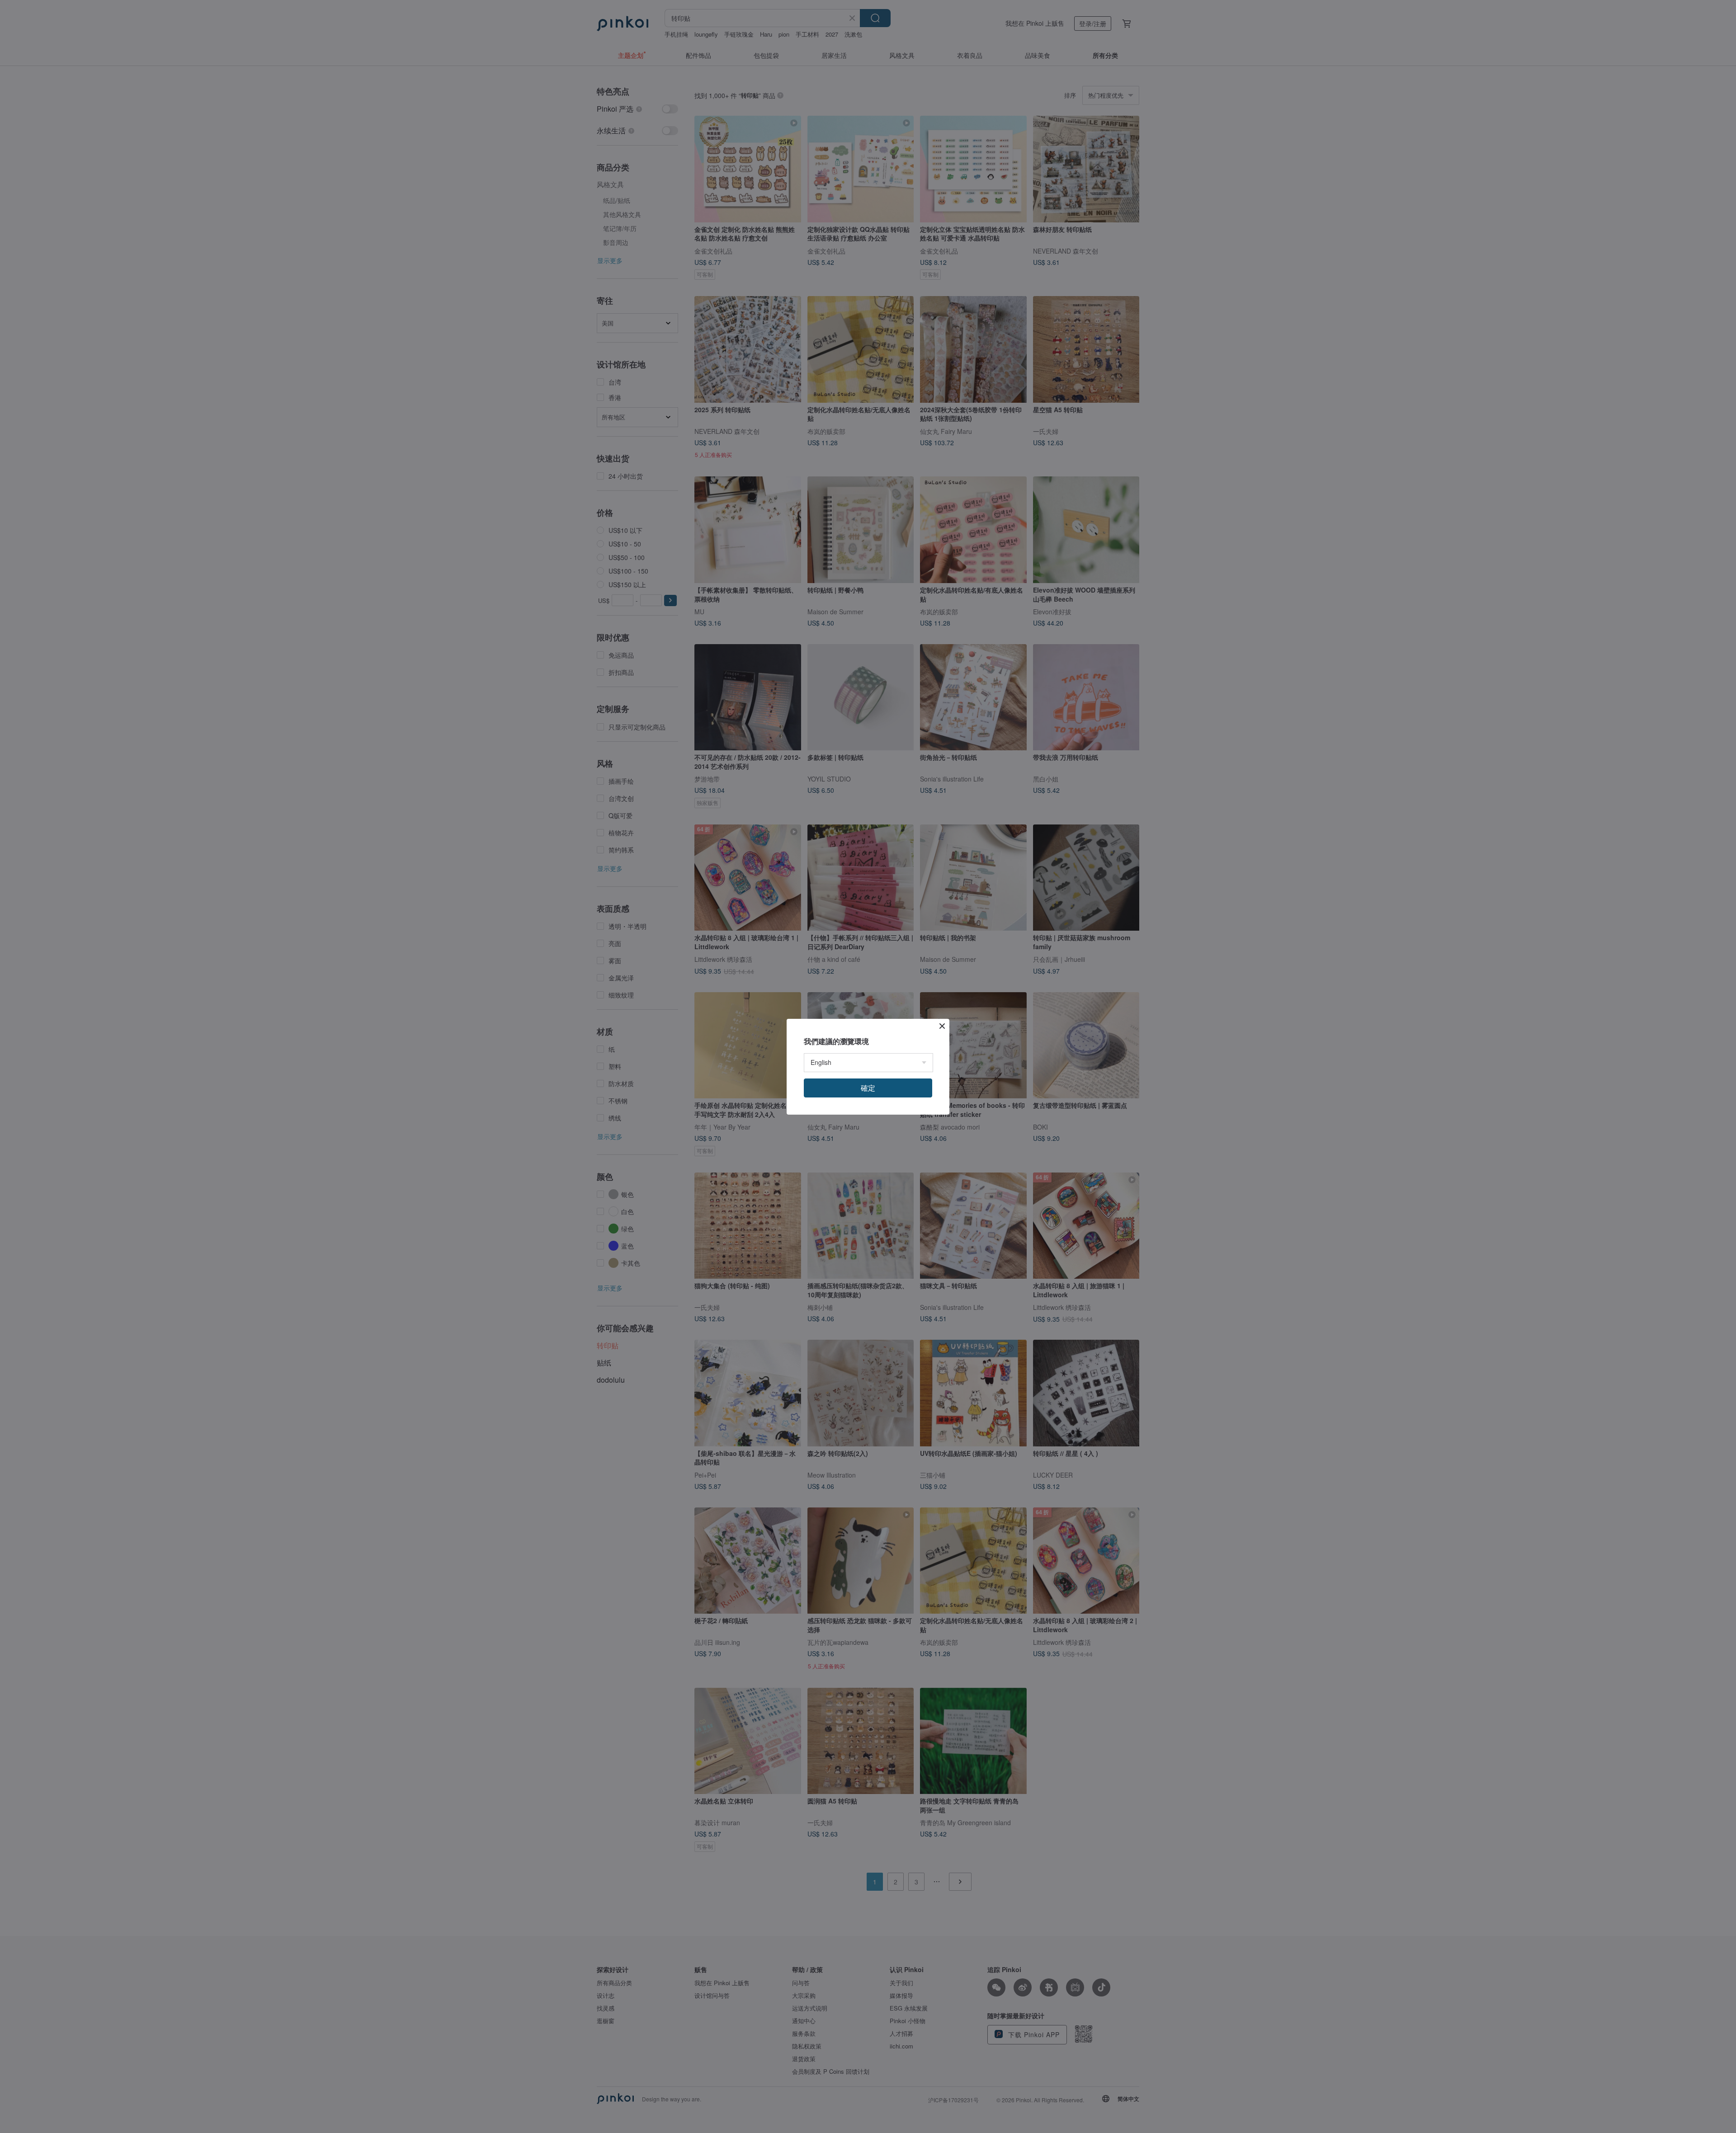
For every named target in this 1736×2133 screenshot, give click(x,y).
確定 (868, 1088)
